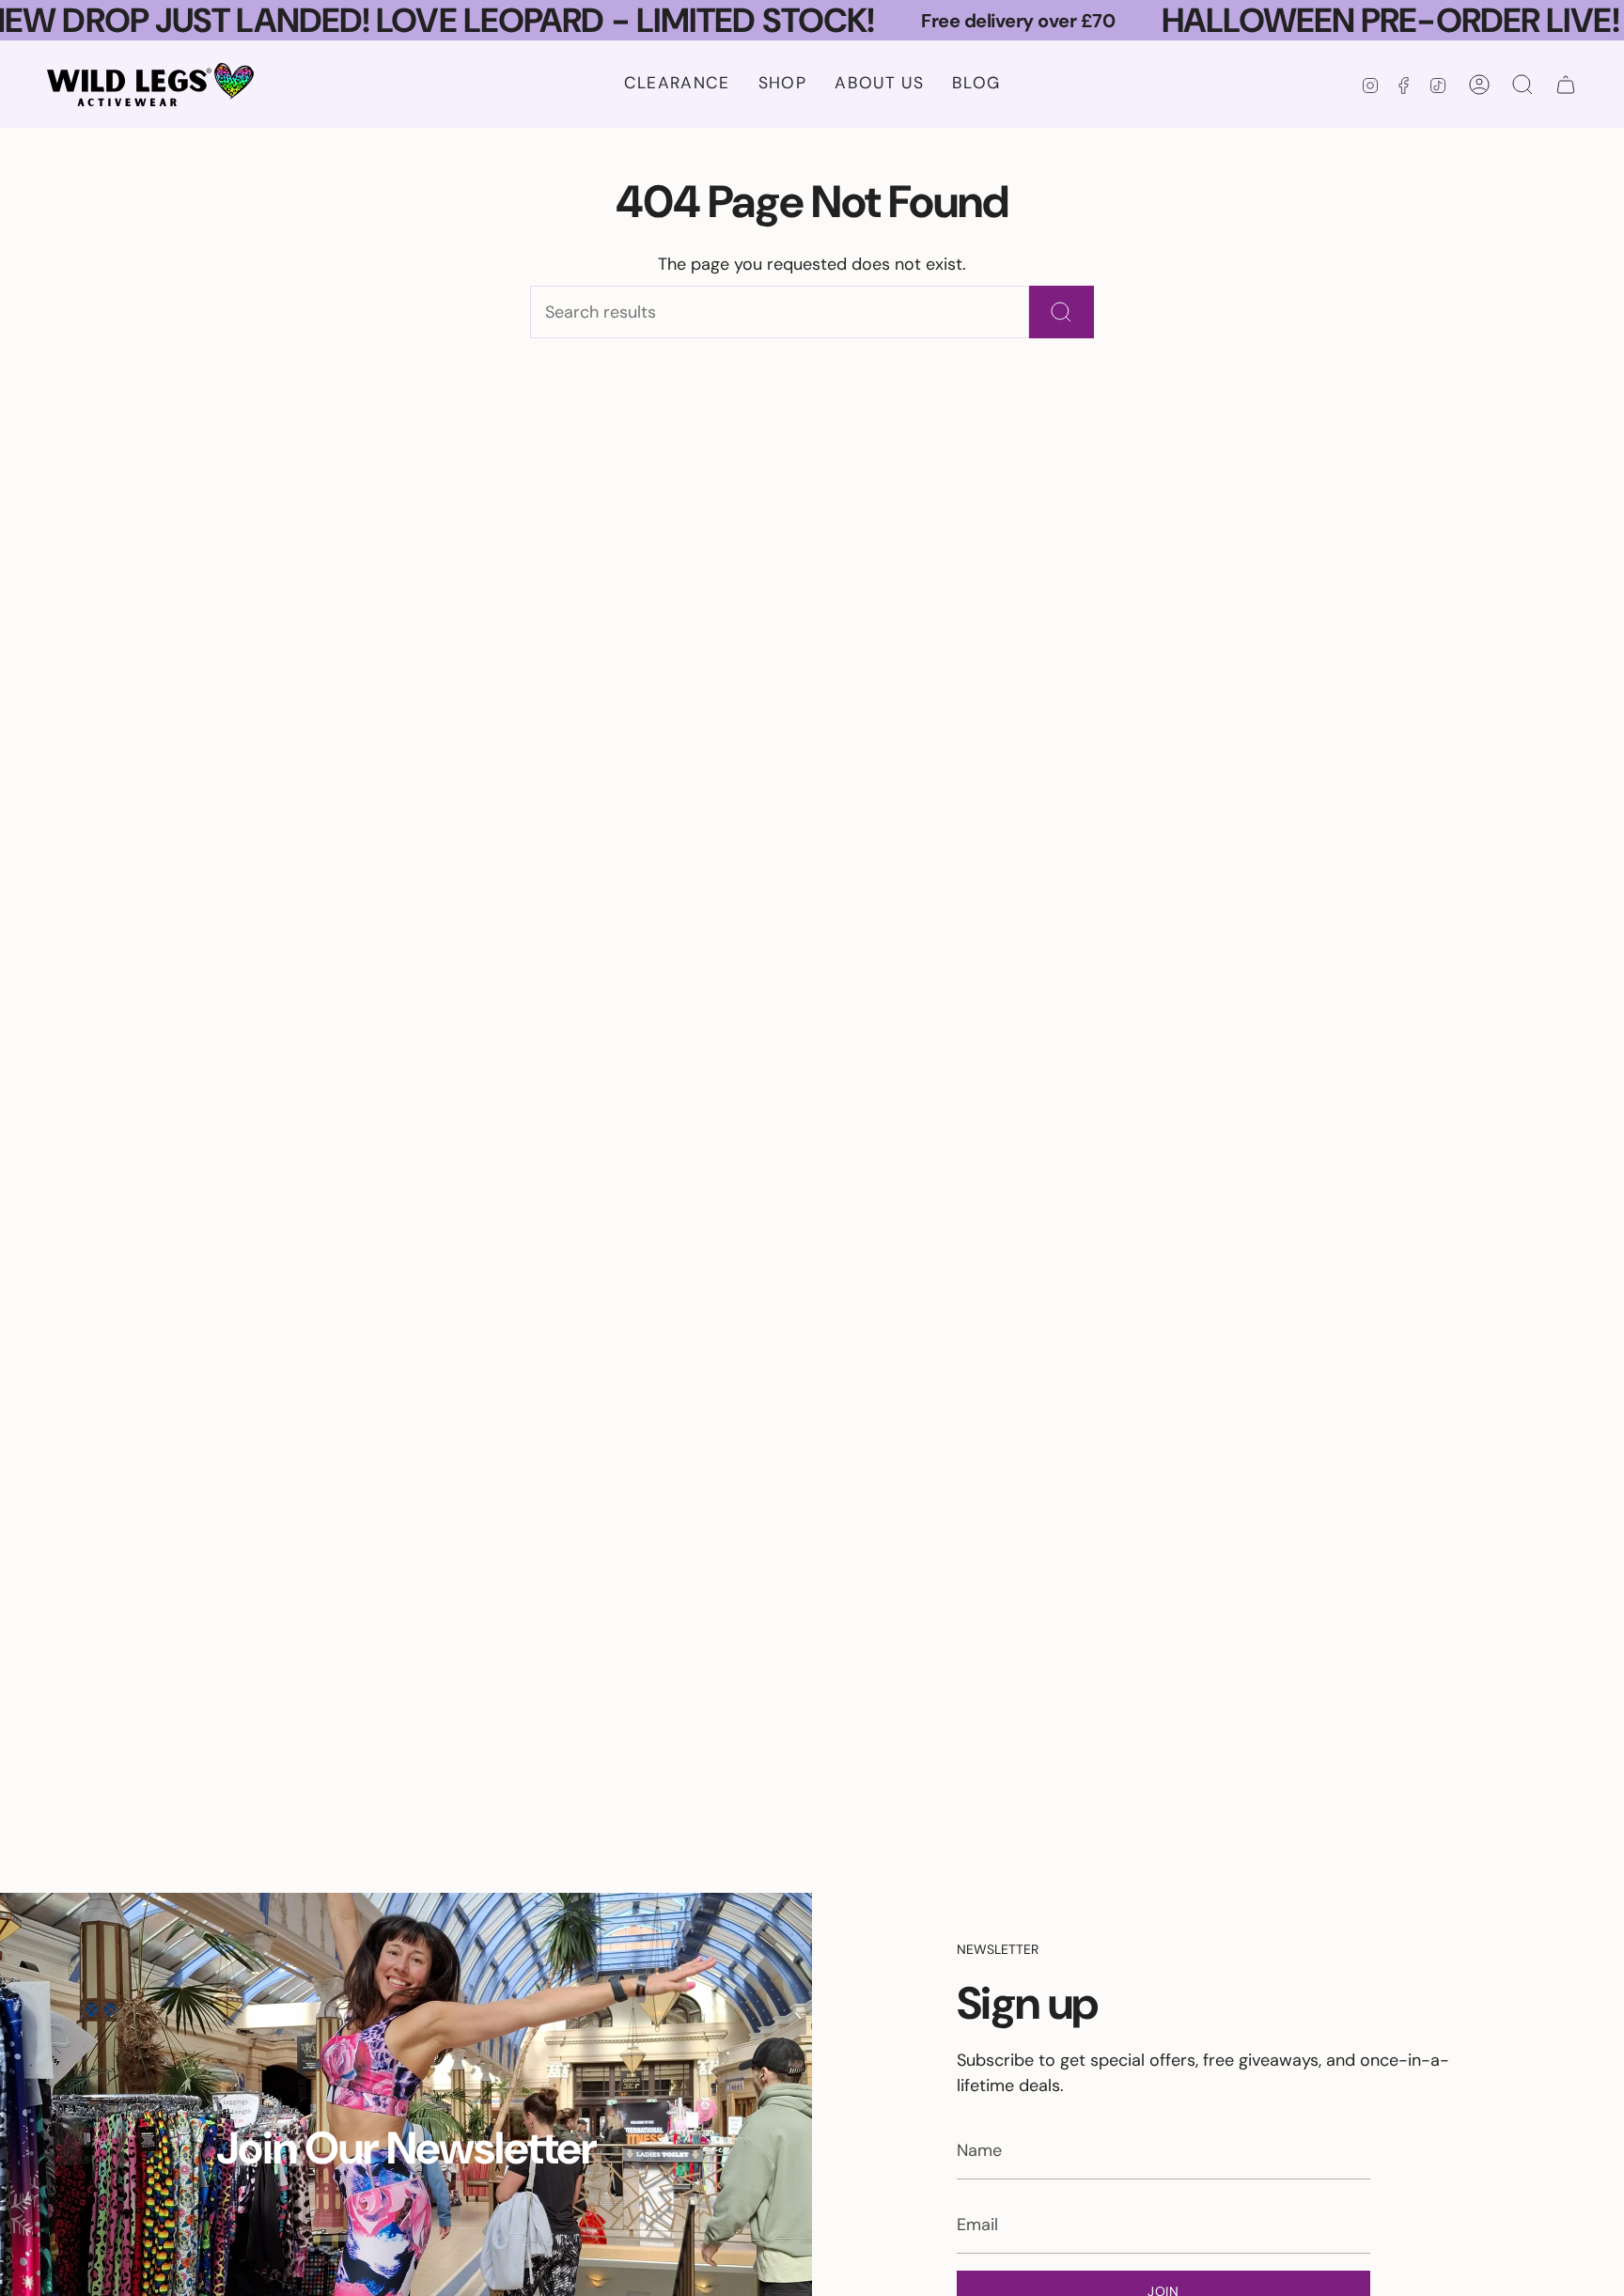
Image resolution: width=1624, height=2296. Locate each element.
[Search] (1062, 312)
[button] (782, 84)
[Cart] (1566, 85)
